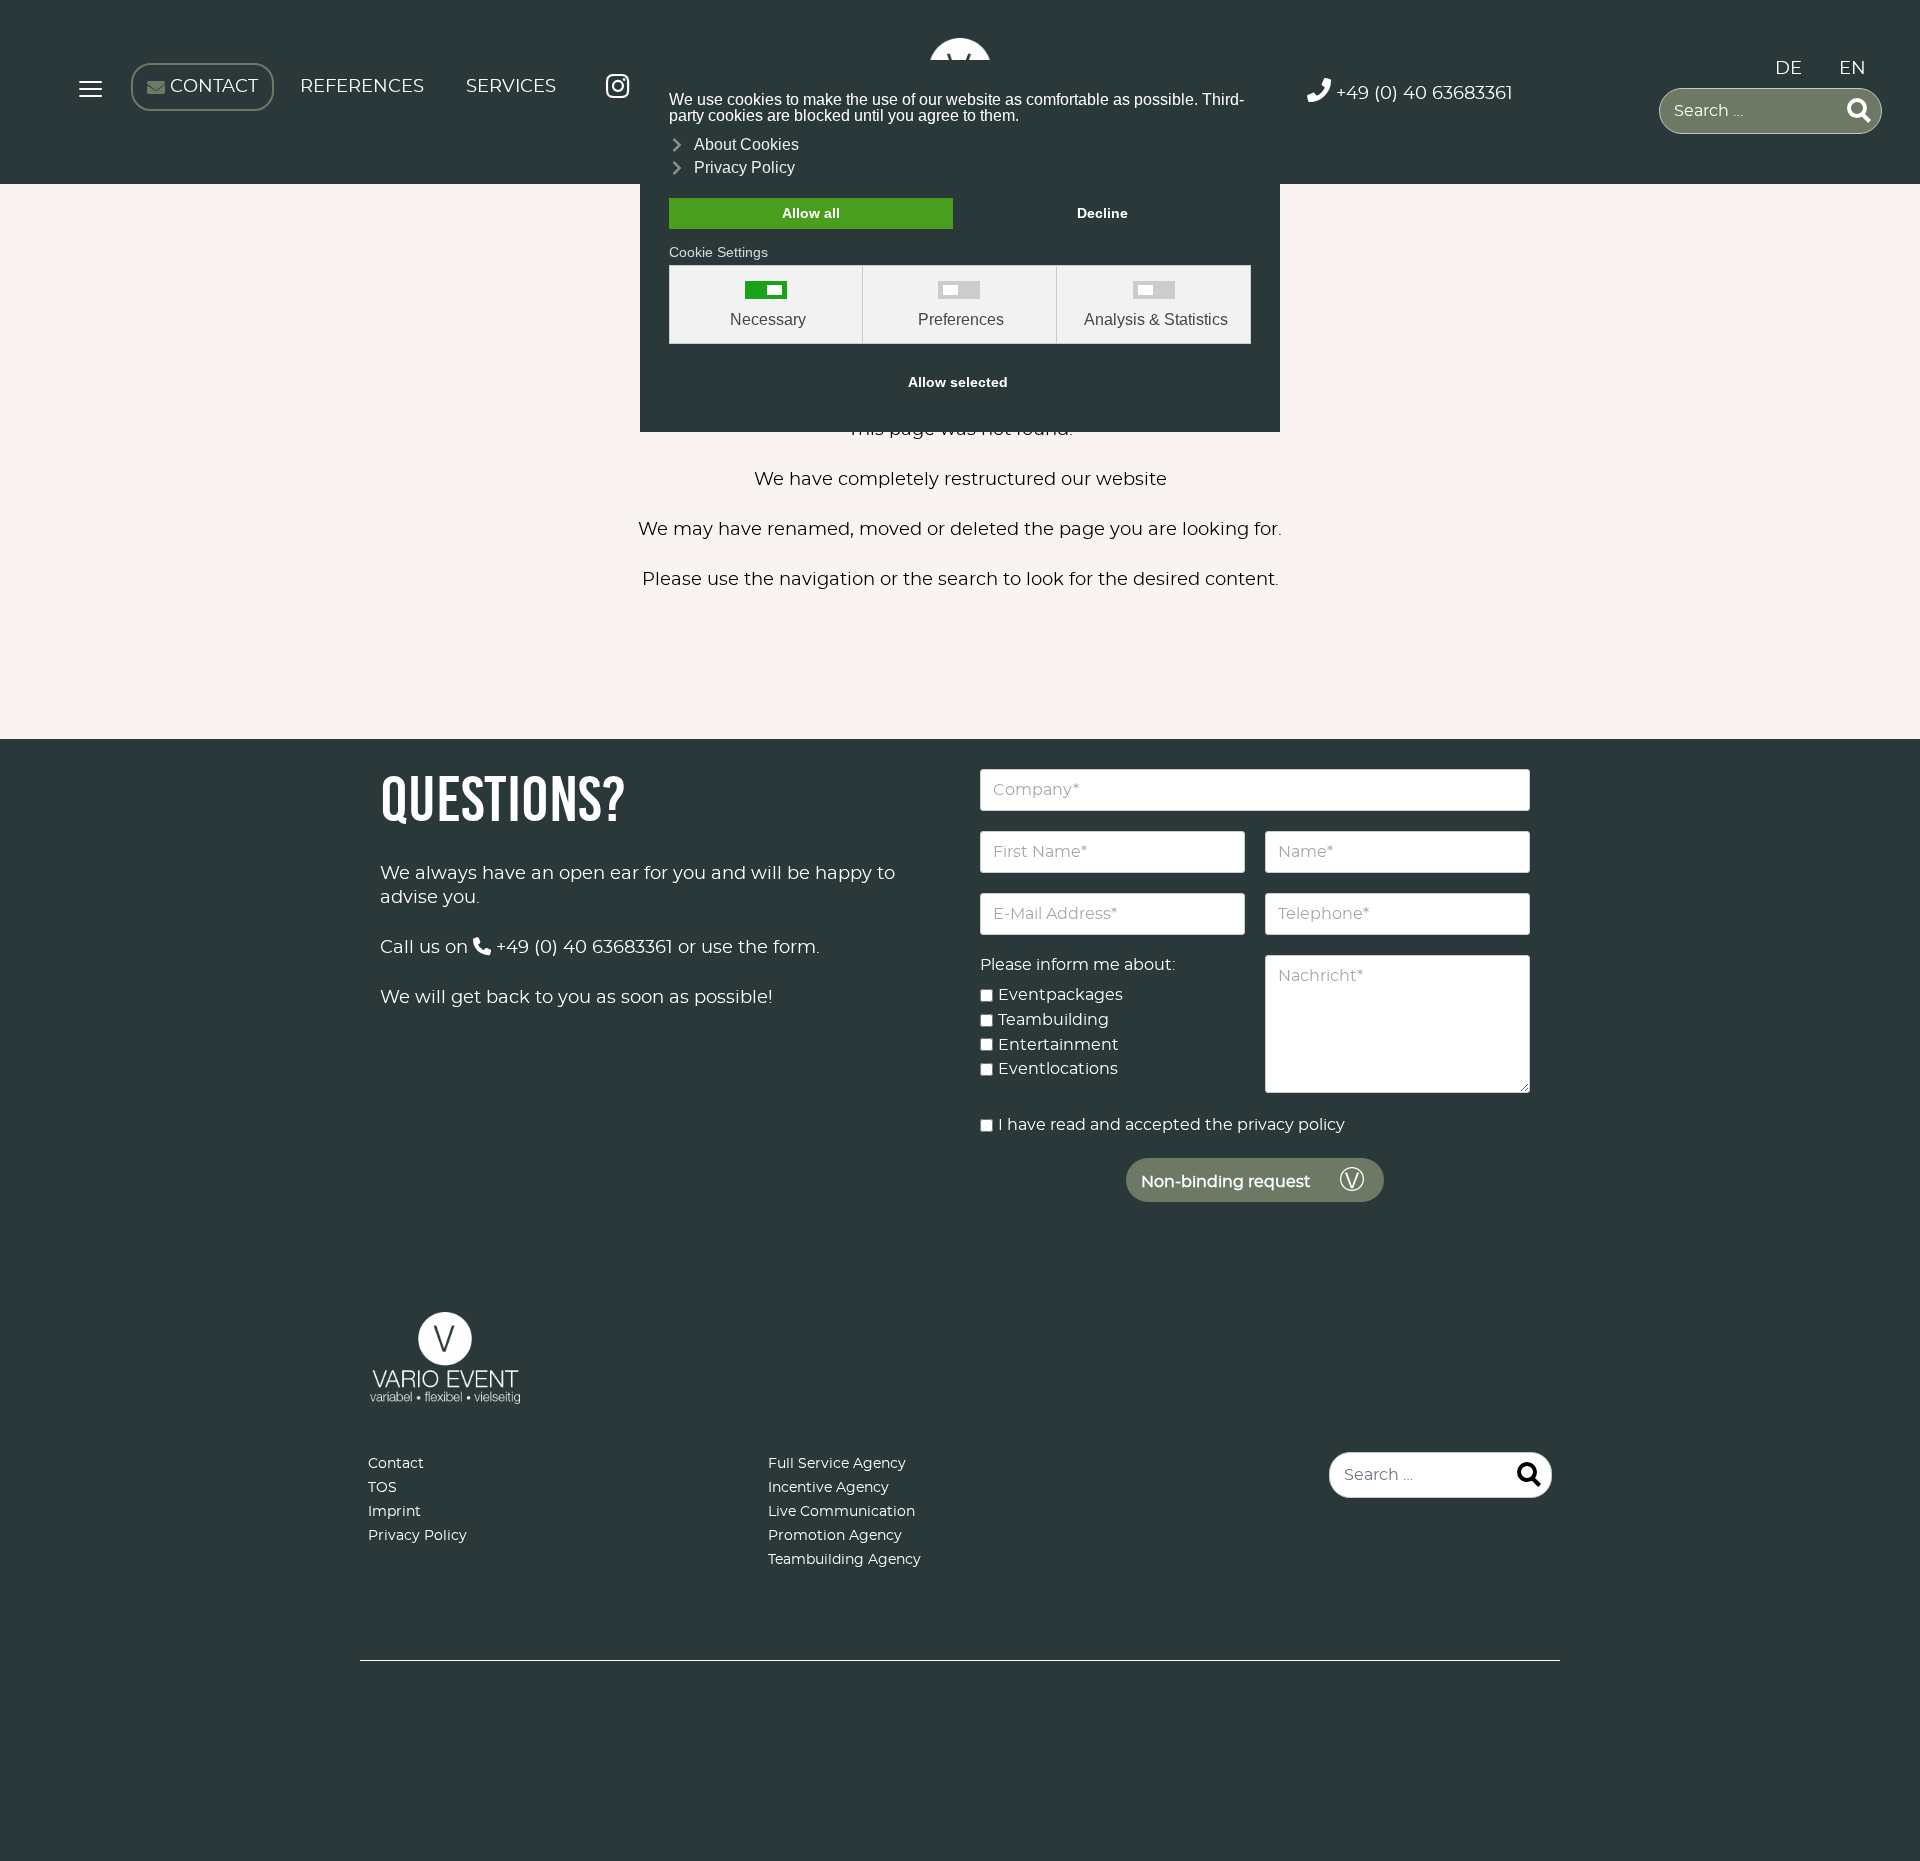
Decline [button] (1102, 213)
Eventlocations (1058, 1069)
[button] (1875, 1636)
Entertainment (1058, 1044)
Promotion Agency (835, 1536)
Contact (396, 1464)
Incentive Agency (828, 1488)
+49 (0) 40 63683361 (582, 948)
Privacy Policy (417, 1536)
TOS (382, 1488)
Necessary (768, 320)
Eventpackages (1060, 995)
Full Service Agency (837, 1464)
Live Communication (841, 1512)
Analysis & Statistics (1156, 320)
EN (1852, 69)
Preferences (961, 320)
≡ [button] (90, 92)
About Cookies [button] (746, 144)
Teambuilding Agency (844, 1560)
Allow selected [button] (958, 382)
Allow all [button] (811, 213)
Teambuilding (1053, 1020)
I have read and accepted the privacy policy (1171, 1125)
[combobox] (1770, 111)
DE (1788, 69)
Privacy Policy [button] (744, 167)
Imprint (394, 1512)
